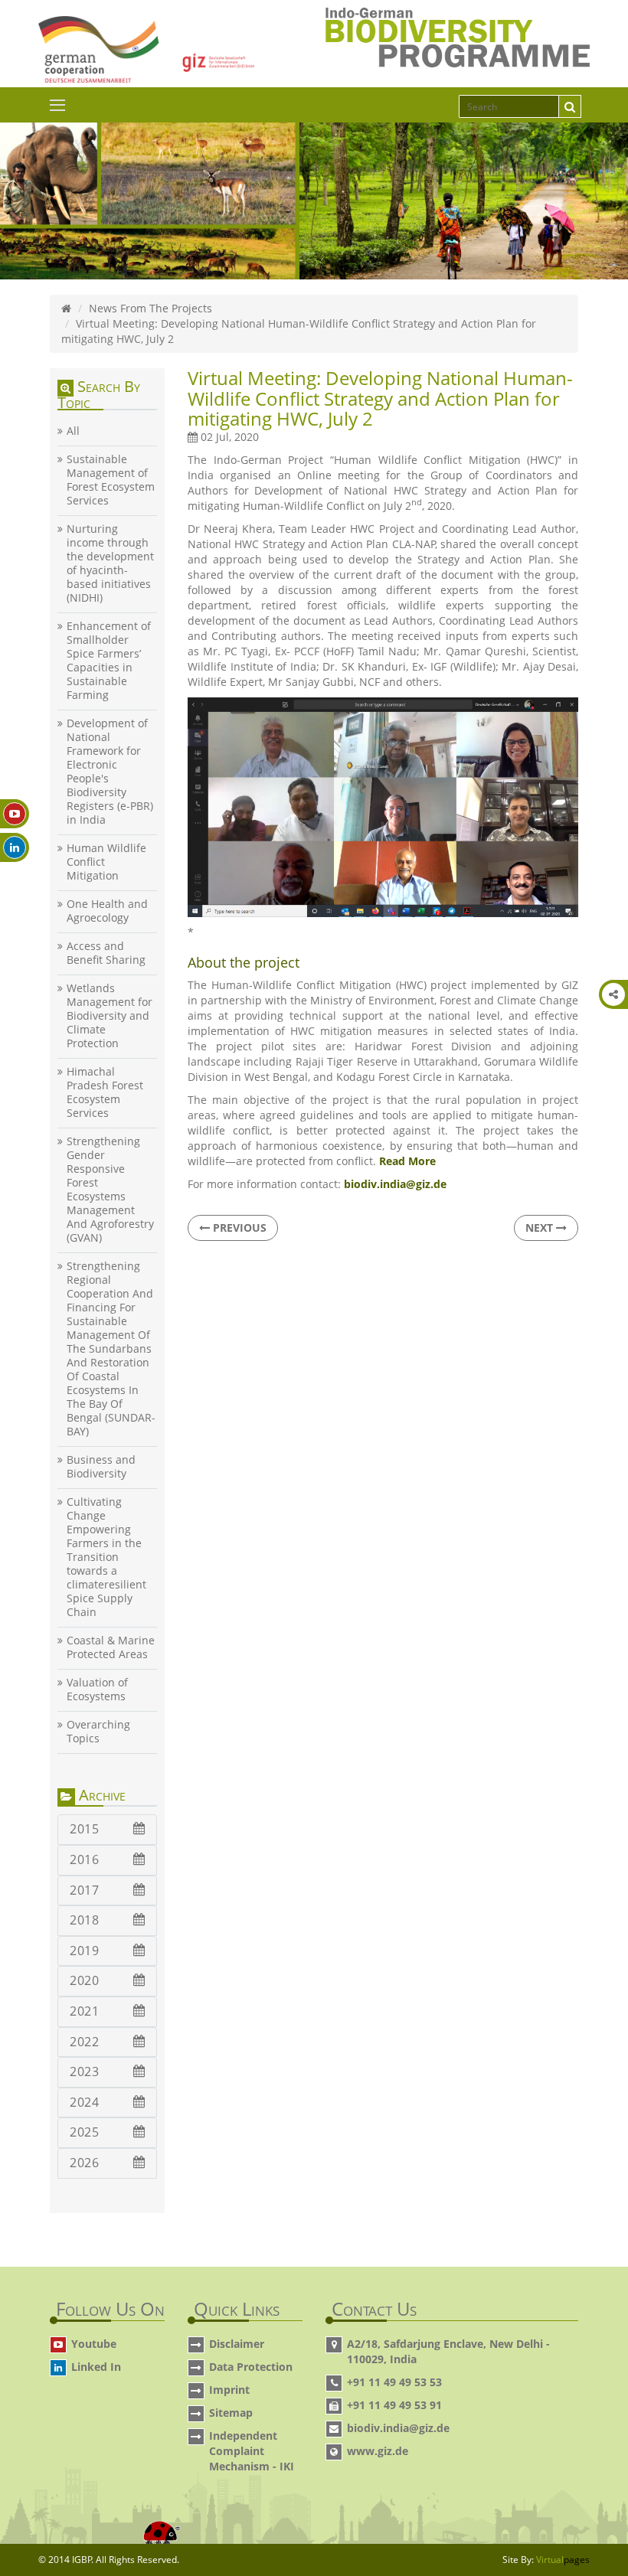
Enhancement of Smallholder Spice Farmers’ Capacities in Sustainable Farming (109, 661)
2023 (84, 2072)
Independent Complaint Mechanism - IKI (252, 2451)
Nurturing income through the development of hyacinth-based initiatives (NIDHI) (110, 563)
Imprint (229, 2390)
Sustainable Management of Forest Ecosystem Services (111, 480)
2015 (84, 1829)
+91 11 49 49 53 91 (394, 2405)
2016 (84, 1859)
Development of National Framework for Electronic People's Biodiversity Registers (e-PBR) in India (110, 772)
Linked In (96, 2367)
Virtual (563, 2560)
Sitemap (231, 2413)
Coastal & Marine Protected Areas (111, 1647)
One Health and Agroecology (107, 911)
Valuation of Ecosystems (97, 1690)
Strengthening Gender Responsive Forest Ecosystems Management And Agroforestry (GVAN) (110, 1190)
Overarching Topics (98, 1732)
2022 (84, 2042)
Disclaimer (237, 2344)
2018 (84, 1920)
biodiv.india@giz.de (398, 2428)
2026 (84, 2163)
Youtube (94, 2344)
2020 (84, 1980)
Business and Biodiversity (101, 1467)
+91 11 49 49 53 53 (394, 2382)
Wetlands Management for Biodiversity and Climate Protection (110, 1016)
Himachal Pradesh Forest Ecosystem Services (105, 1092)
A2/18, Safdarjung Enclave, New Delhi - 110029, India (448, 2351)
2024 (84, 2102)
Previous (238, 1228)
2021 (84, 2011)
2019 (84, 1951)
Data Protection (251, 2367)
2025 (84, 2132)
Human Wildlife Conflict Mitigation (106, 862)
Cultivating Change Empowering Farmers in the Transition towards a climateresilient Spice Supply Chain (106, 1557)
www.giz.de (378, 2451)
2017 (84, 1890)
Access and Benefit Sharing (106, 953)
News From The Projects (150, 308)
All (73, 431)
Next (541, 1228)
